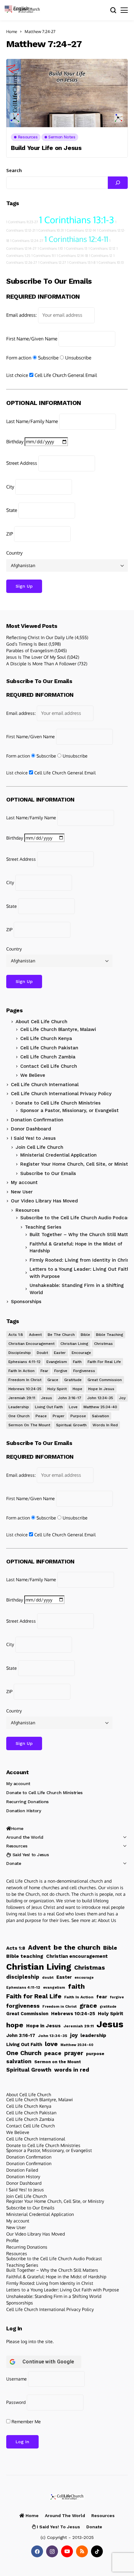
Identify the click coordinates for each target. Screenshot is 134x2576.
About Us (107, 1920)
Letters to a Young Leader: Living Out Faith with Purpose (63, 2290)
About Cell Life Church (41, 1022)
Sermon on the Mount (29, 1425)
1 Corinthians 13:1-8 (81, 262)
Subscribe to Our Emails (48, 1173)
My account (24, 1182)
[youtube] (67, 2551)
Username (17, 2379)
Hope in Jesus (101, 1389)
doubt (42, 1353)
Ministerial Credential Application (58, 1155)
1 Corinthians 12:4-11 (76, 239)
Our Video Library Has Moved (44, 1201)
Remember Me (26, 2422)
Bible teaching (110, 1335)
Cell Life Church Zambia (48, 1057)
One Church (19, 1416)
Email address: (22, 315)
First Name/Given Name (32, 339)
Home (12, 31)
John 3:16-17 (70, 1398)
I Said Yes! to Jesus (33, 1138)
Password (16, 2402)
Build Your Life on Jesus (46, 148)
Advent (35, 1335)
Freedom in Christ (25, 1380)
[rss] (82, 2551)
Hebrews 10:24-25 (25, 1389)
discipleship (20, 1353)
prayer (59, 1416)
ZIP (10, 534)
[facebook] (37, 2551)
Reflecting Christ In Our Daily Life (40, 637)
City (10, 487)
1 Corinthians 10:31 (50, 230)
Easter (60, 1353)
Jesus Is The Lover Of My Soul (36, 657)
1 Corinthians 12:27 (52, 262)
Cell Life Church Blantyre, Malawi (58, 1029)
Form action (19, 358)
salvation (100, 1416)
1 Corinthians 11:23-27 (22, 222)
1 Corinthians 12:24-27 (27, 241)
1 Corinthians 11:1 (43, 256)
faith (77, 1362)
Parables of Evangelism (30, 650)
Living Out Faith (49, 1407)
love (73, 1407)
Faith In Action (22, 1371)
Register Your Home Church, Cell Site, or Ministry (76, 1164)
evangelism (57, 1362)
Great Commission (105, 1380)
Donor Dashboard (31, 1129)
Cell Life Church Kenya (46, 1038)
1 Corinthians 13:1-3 (77, 220)
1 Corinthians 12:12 (102, 248)
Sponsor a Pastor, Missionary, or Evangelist (69, 1110)
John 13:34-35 (100, 1398)
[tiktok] (97, 2551)
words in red (105, 1425)
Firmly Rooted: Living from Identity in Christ (50, 2283)
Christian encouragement (31, 1344)
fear (44, 1371)
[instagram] (52, 2551)
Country (14, 553)
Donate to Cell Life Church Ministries (58, 1103)
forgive (61, 1371)
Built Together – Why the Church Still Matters (52, 2270)
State (12, 510)
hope (77, 1389)
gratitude (73, 1380)
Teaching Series (22, 2265)
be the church (61, 1335)
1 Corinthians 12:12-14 (80, 230)
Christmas (103, 1344)
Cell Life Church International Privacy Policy (61, 1094)
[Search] (118, 183)
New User (22, 1192)
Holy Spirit (57, 1389)
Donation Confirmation (37, 1120)
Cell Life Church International (45, 1085)
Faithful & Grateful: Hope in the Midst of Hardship (56, 2277)
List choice (17, 375)
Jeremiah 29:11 (22, 1398)
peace (41, 1416)
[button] (19, 8)
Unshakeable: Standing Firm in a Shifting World (54, 2296)
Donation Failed (22, 2170)
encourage (81, 1353)
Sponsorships (26, 1302)
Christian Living (74, 1344)
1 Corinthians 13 (76, 248)
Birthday (15, 442)
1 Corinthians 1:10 (50, 248)
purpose (78, 1416)
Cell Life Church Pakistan (49, 1048)
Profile (12, 2240)
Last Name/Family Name (32, 421)
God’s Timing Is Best (27, 644)
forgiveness (84, 1371)
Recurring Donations (27, 1802)
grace (53, 1380)
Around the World (25, 1837)
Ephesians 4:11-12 (24, 1362)
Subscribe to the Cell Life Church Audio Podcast (76, 1218)
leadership (19, 1407)
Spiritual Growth (71, 1425)
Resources (28, 1210)
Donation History (24, 1811)
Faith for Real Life (104, 1362)
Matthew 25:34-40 (100, 1407)
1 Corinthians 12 (101, 256)
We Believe (33, 1075)
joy (122, 1398)
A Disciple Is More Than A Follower (41, 664)
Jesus (47, 1398)
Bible (85, 1335)
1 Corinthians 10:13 (110, 262)
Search (14, 170)
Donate (14, 1863)
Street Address (22, 463)
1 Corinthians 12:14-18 (72, 256)
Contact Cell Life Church (49, 1066)
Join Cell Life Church (39, 1147)
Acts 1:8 (16, 1335)
